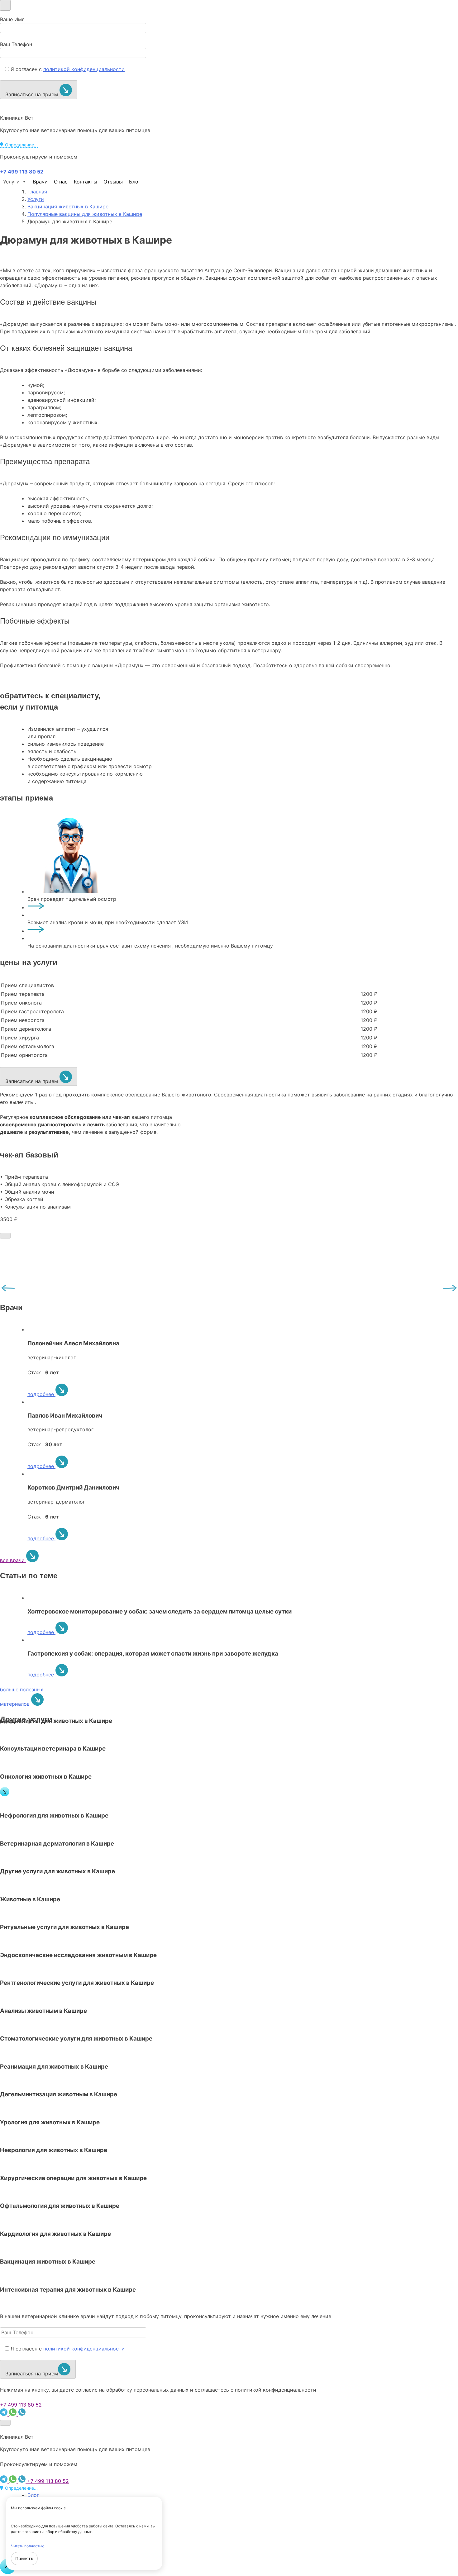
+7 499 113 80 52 (21, 2405)
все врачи (13, 1560)
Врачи (40, 182)
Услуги (11, 182)
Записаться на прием (32, 94)
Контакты (86, 182)
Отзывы (113, 182)
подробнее (41, 1394)
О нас (61, 182)
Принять (24, 2558)
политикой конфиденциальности (84, 69)
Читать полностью (28, 2546)
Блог (135, 182)
